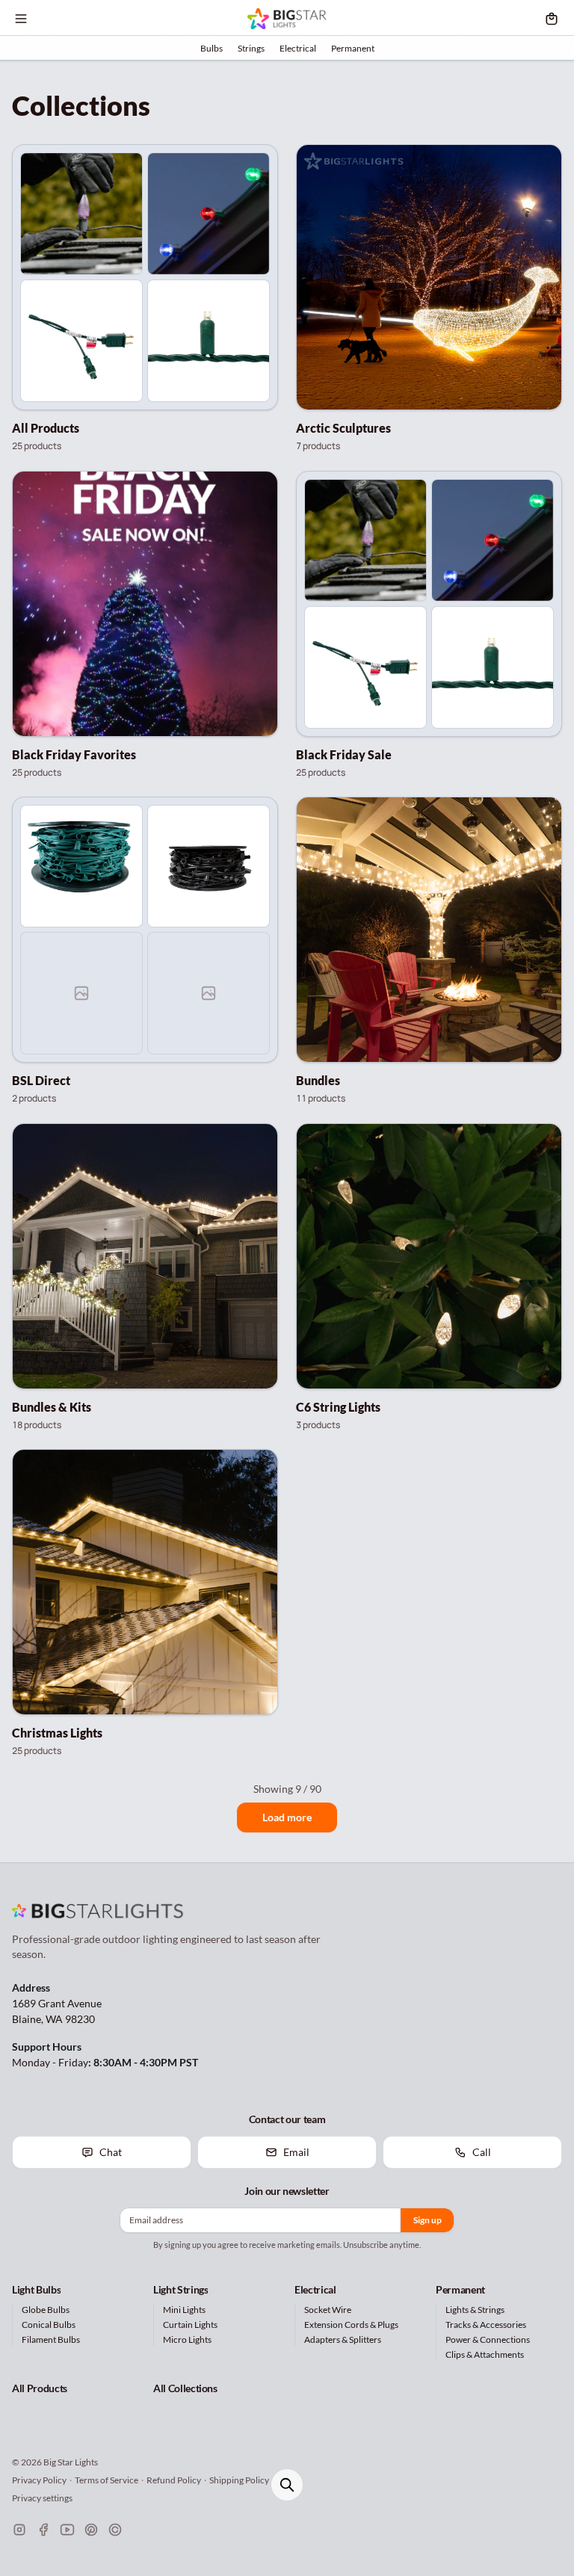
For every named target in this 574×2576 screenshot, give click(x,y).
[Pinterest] (91, 2530)
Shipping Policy (239, 2480)
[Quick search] (287, 2485)
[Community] (115, 2530)
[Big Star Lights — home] (287, 19)
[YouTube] (67, 2530)
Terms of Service (107, 2480)
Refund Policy (174, 2480)
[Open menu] (21, 19)
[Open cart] (552, 19)
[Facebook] (43, 2530)
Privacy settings (42, 2498)
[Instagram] (19, 2530)
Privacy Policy (39, 2480)
